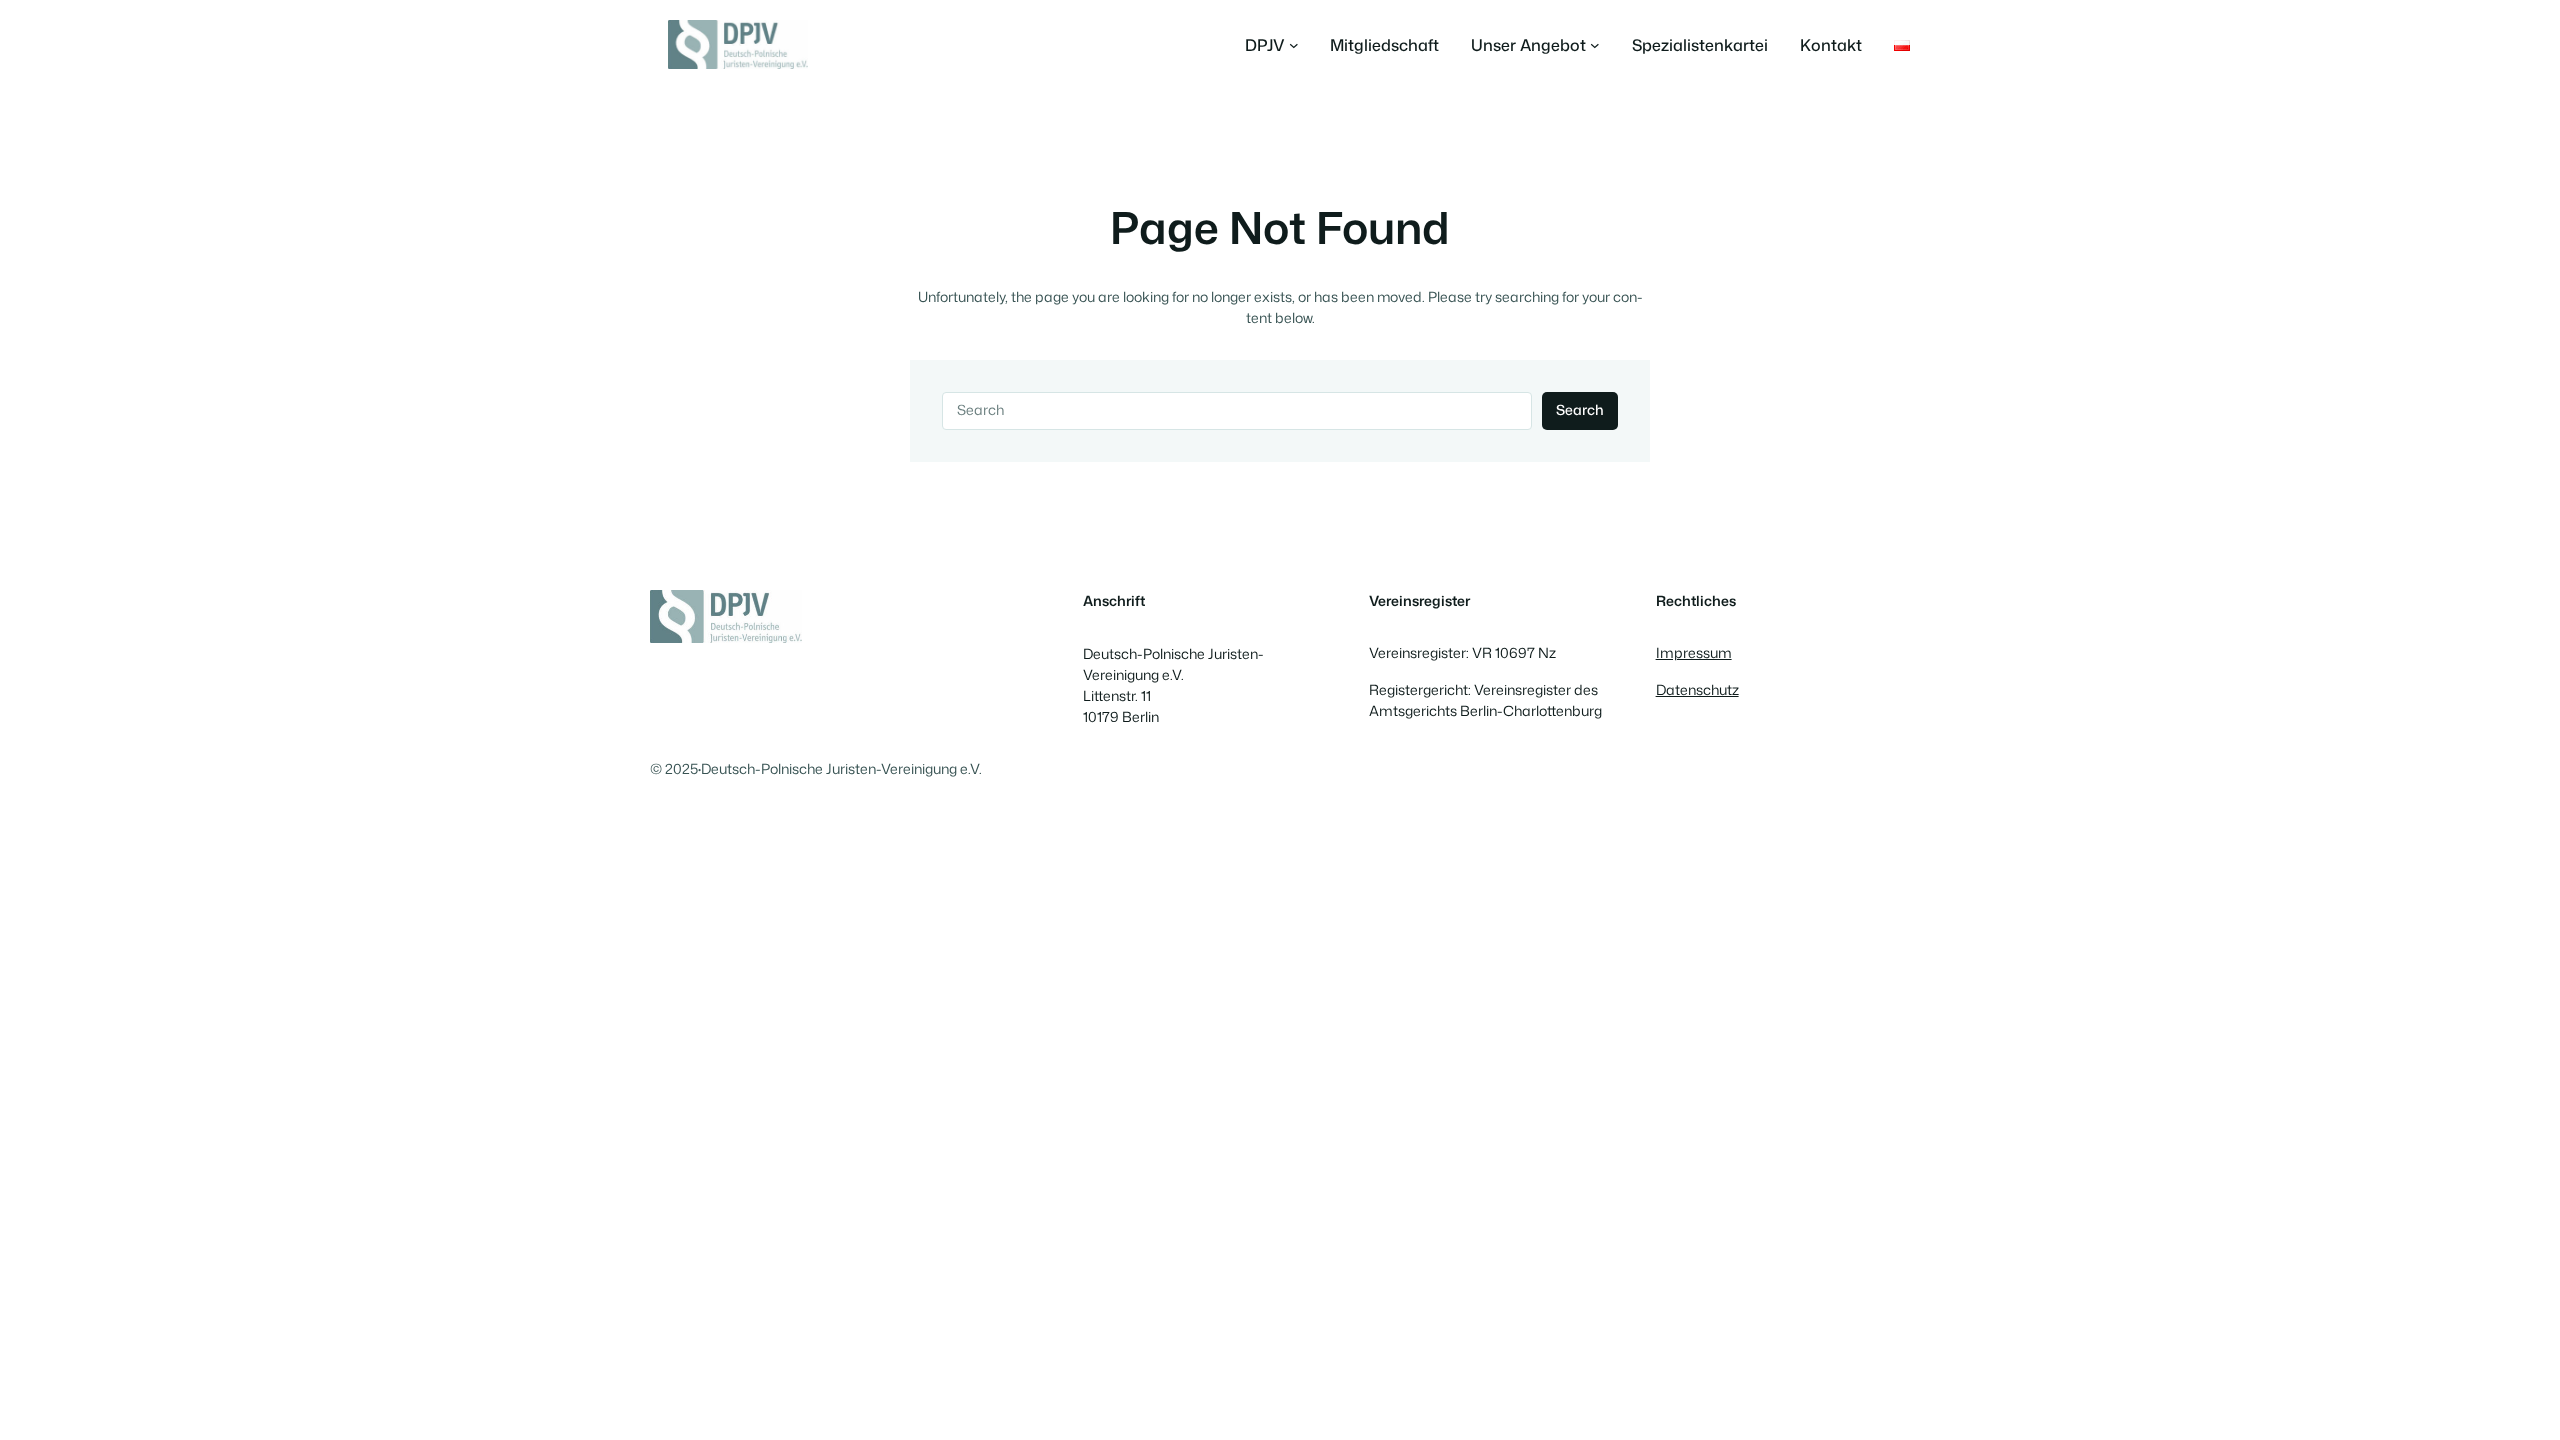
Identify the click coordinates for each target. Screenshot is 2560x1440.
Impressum (1694, 653)
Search (1580, 410)
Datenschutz (1697, 690)
